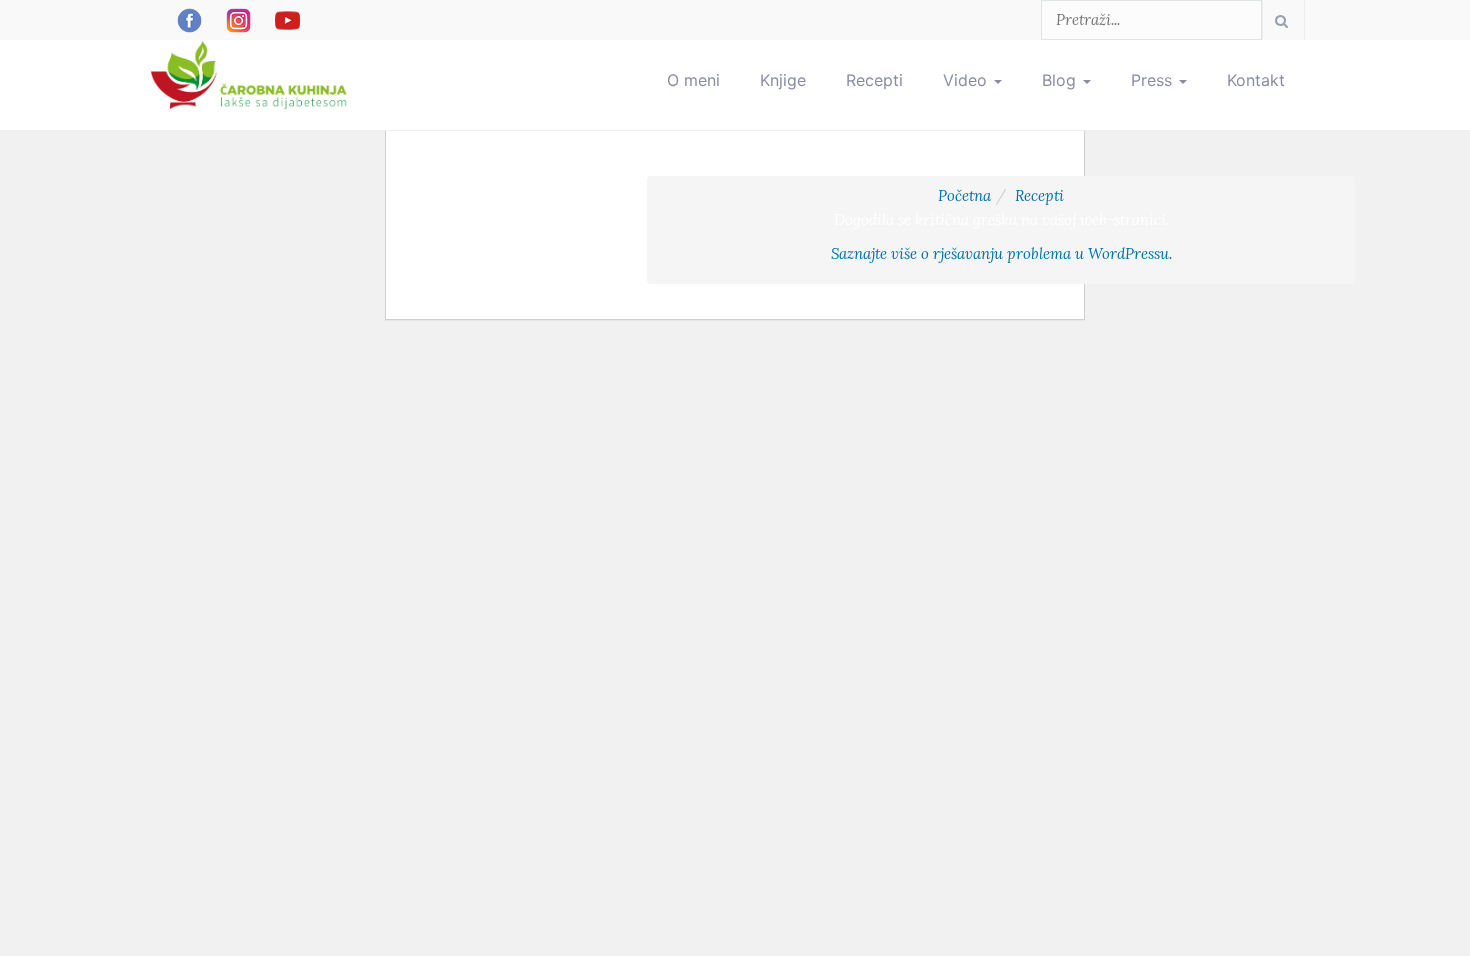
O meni (693, 80)
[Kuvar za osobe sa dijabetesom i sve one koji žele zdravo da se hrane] (251, 65)
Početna (964, 195)
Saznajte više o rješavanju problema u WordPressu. (1001, 253)
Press (1154, 80)
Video (967, 80)
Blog (1061, 80)
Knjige (783, 80)
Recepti (874, 80)
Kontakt (1256, 80)
